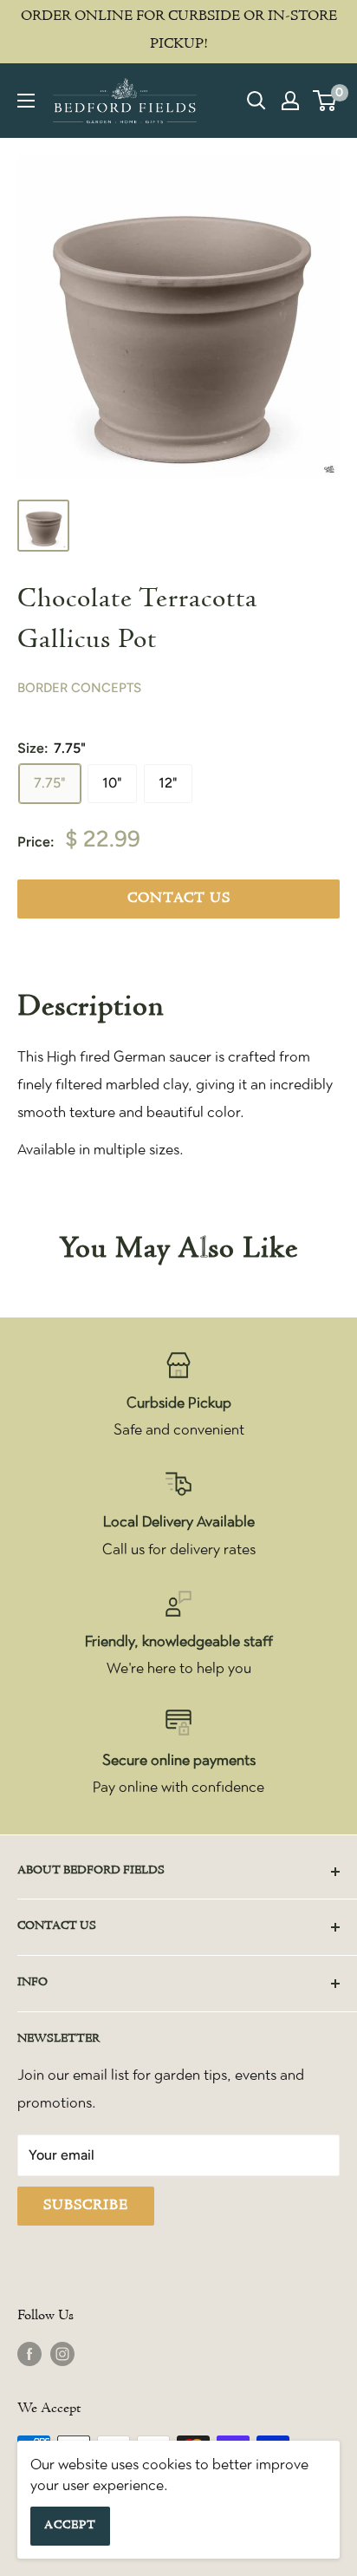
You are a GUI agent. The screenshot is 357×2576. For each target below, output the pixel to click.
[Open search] (256, 101)
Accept (70, 2526)
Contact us (179, 899)
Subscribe (86, 2206)
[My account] (290, 101)
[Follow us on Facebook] (29, 2354)
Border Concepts (79, 688)
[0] (325, 101)
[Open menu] (26, 101)
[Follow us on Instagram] (62, 2354)
